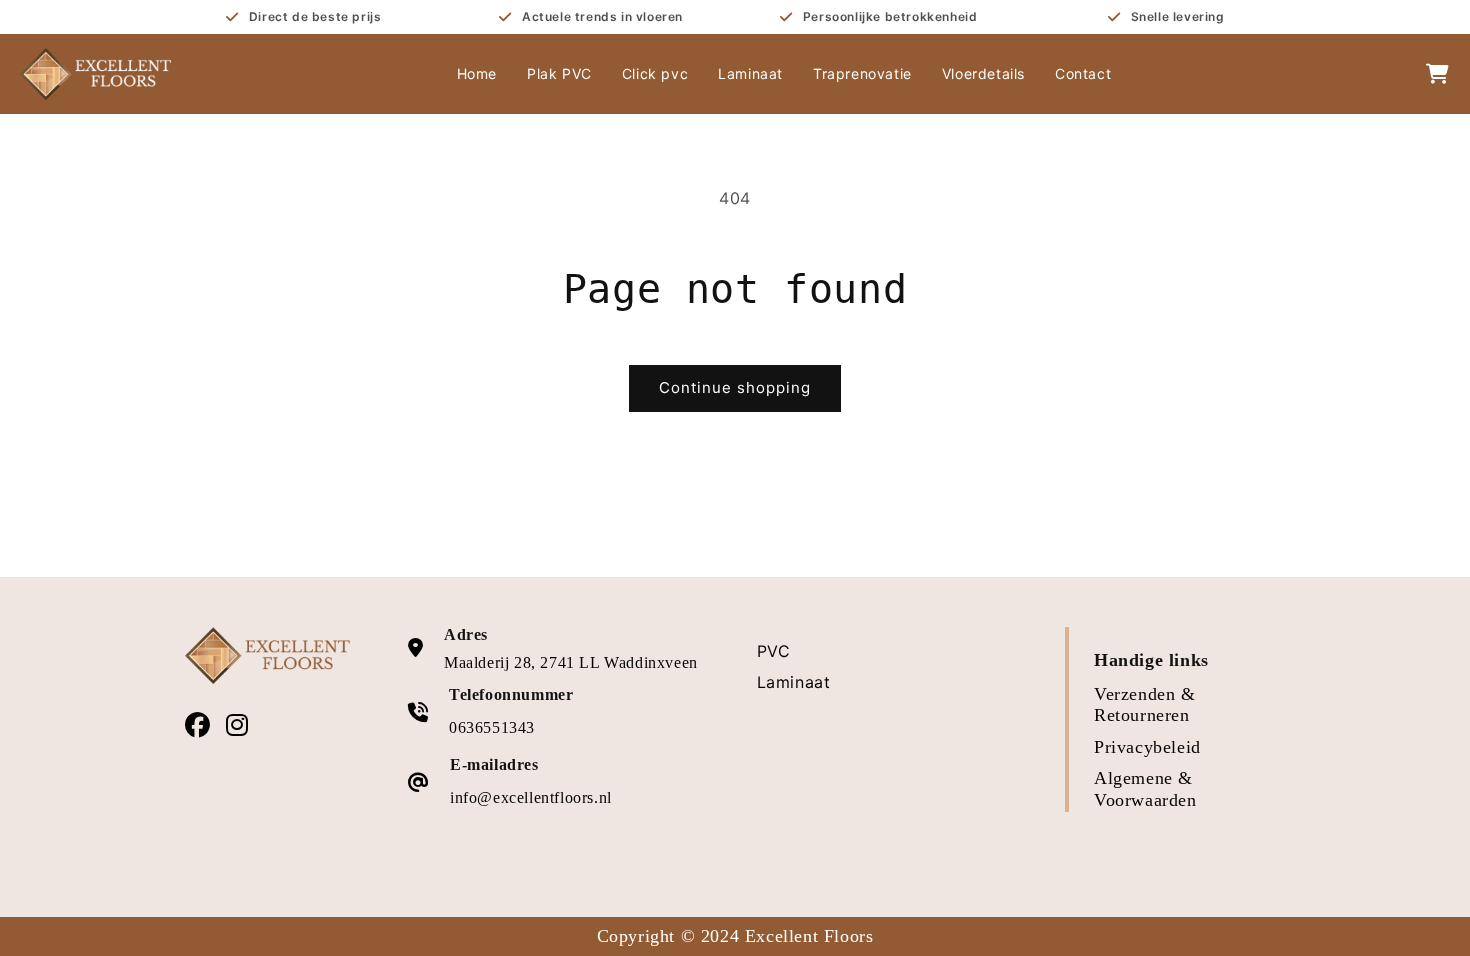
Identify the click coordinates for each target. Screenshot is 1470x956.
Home (477, 73)
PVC (774, 651)
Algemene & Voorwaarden (1145, 789)
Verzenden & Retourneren (1145, 705)
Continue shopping (735, 387)
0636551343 (492, 727)
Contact (1083, 73)
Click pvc (655, 73)
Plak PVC (559, 73)
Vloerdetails (983, 73)
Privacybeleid (1147, 747)
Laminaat (750, 73)
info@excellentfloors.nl (531, 797)
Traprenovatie (862, 73)
